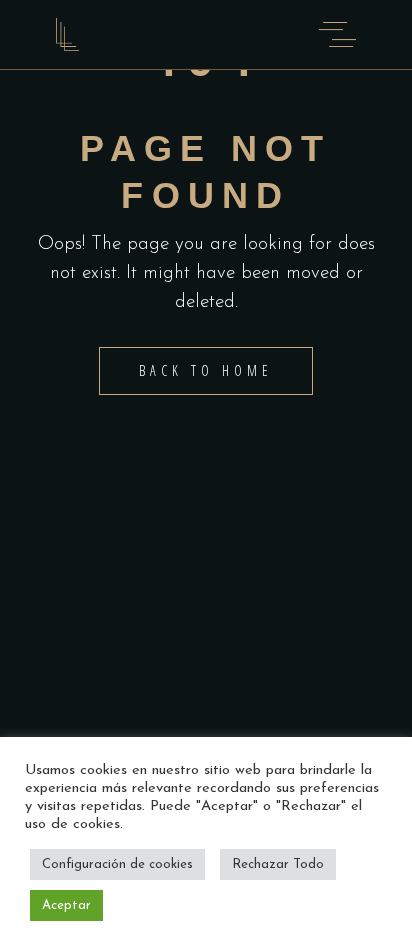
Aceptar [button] (66, 905)
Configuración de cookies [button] (117, 864)
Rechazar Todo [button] (278, 864)
